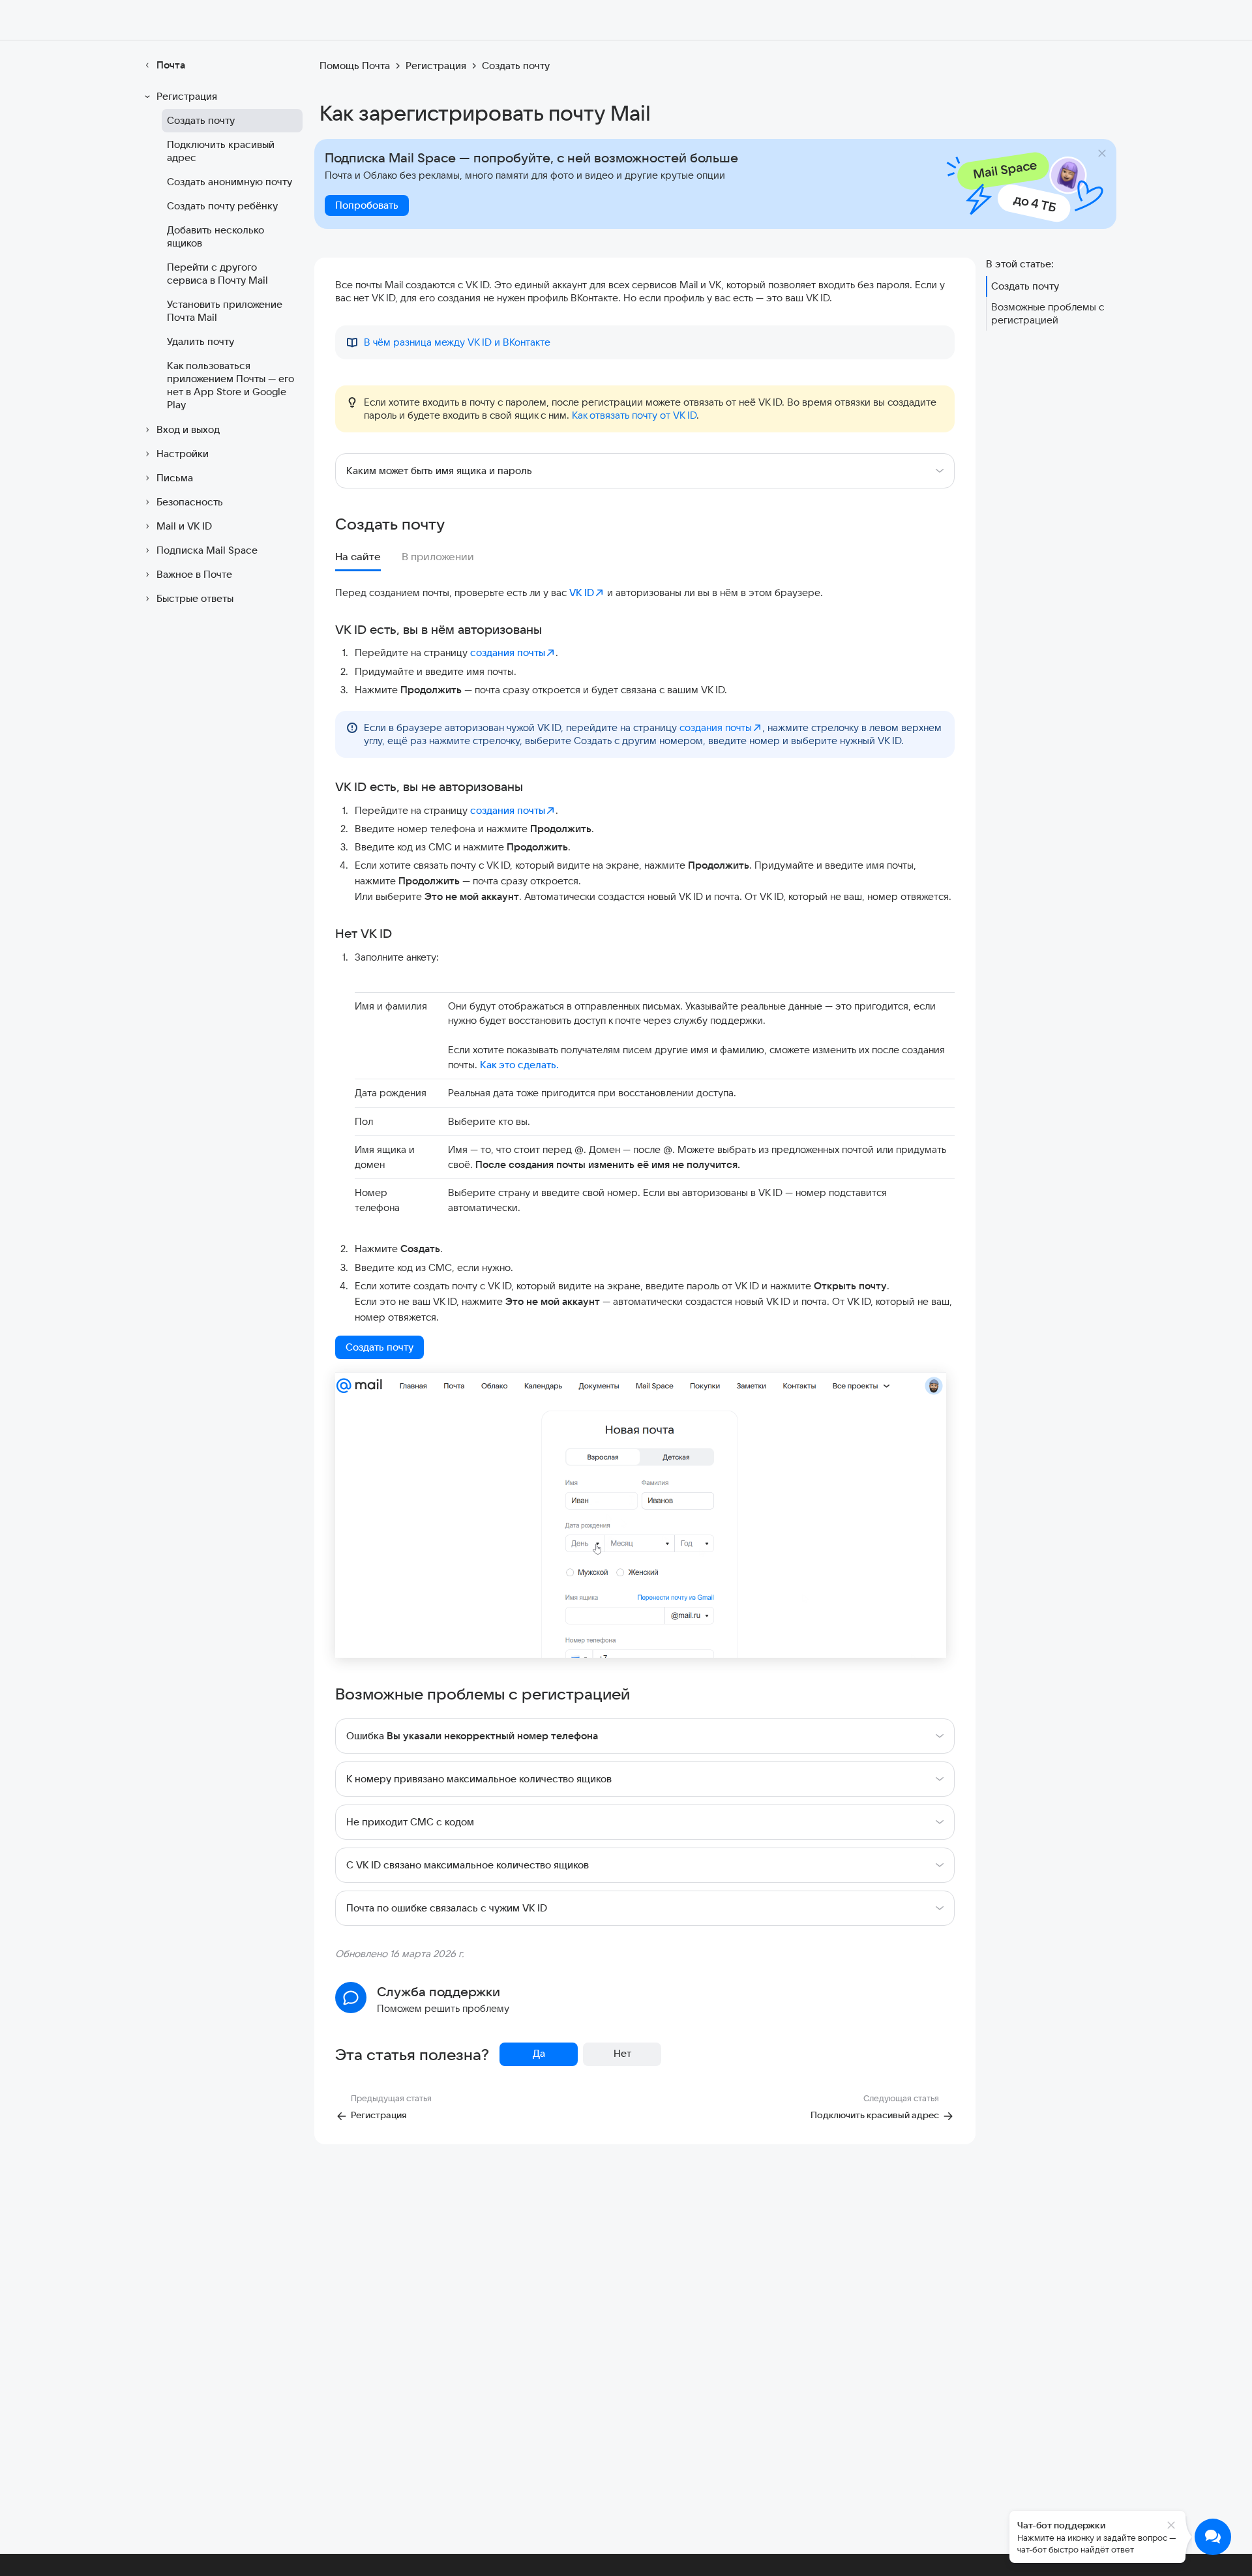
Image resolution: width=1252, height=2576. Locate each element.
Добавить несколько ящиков (216, 236)
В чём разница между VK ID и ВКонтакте (457, 342)
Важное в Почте (194, 574)
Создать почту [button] (380, 1347)
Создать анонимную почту (230, 182)
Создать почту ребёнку (222, 206)
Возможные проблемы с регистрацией (1048, 313)
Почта (171, 65)
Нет (622, 2053)
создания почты (508, 652)
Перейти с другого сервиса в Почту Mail (217, 274)
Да (539, 2053)
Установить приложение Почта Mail (225, 311)
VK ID (582, 592)
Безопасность (190, 502)
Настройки (183, 454)
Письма (175, 478)
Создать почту (201, 120)
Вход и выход (188, 429)
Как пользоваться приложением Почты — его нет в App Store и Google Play (231, 385)
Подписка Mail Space (207, 550)
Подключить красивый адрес (221, 151)
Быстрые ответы (195, 598)
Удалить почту (201, 341)
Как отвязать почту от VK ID (634, 415)
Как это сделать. (519, 1065)
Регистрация (187, 96)
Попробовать (367, 205)
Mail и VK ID (184, 526)
